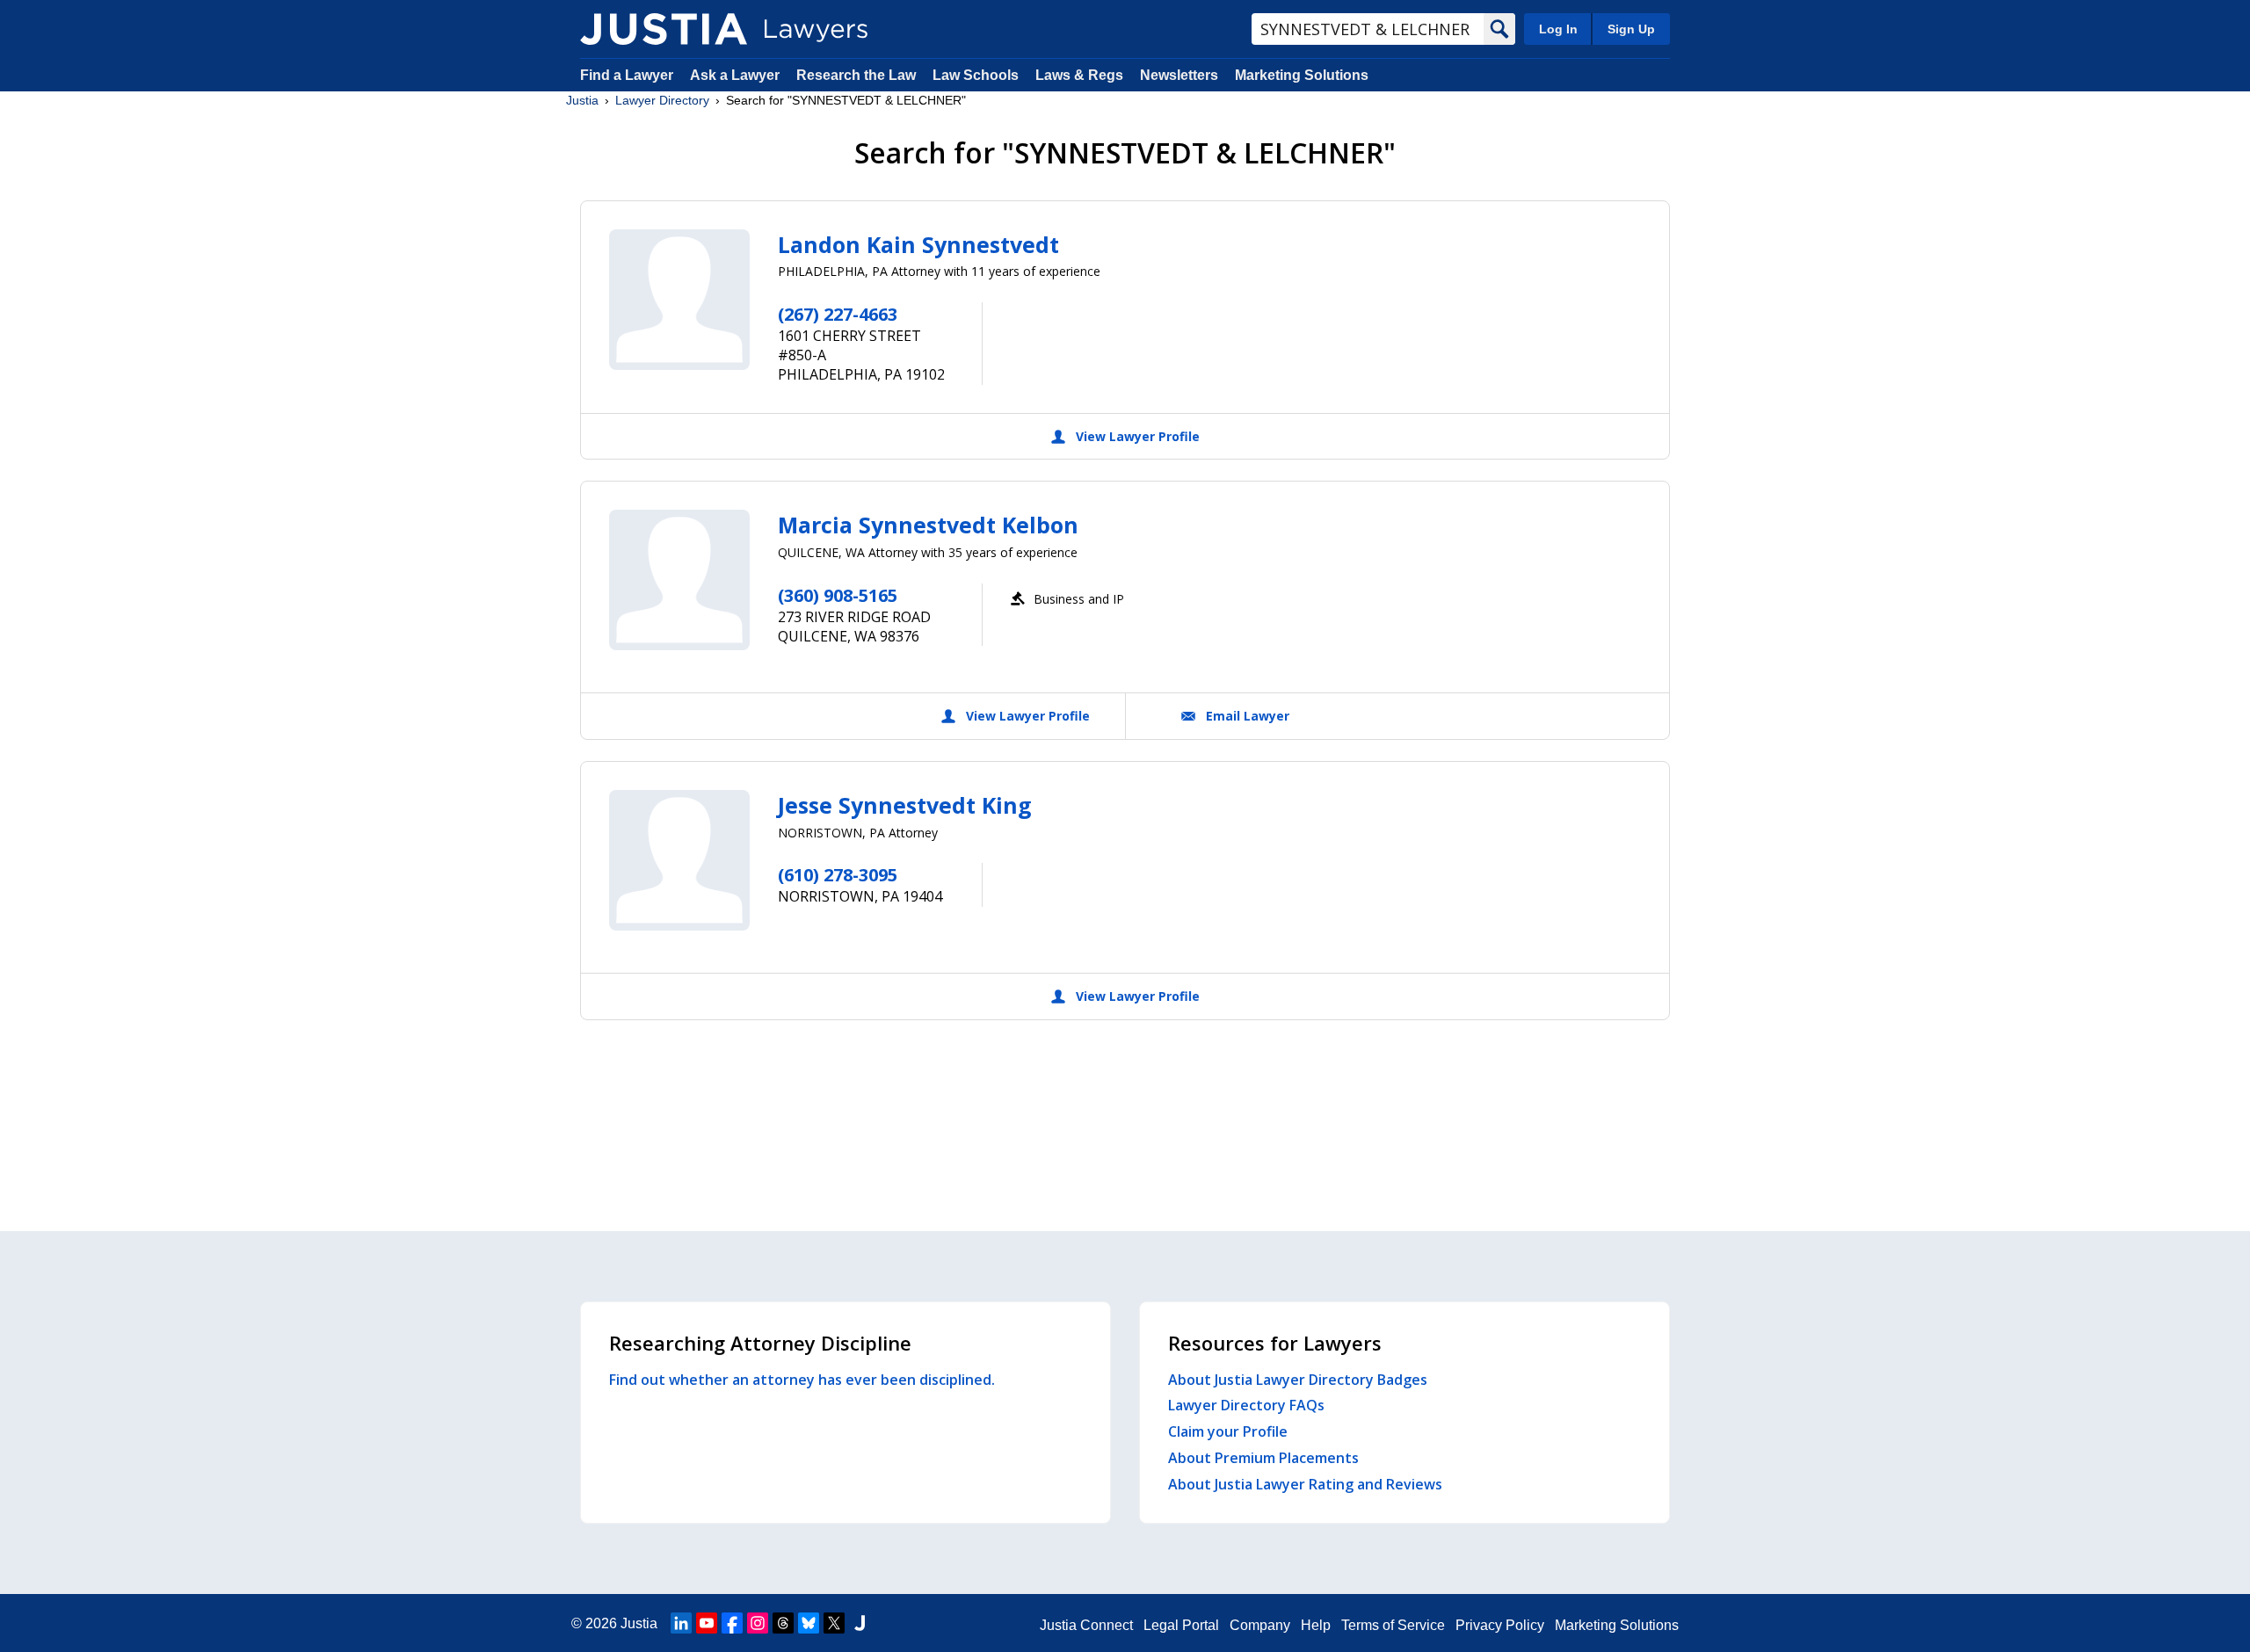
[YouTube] (707, 1623)
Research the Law (856, 75)
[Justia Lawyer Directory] (664, 29)
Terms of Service (1393, 1625)
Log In (1558, 29)
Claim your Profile (1228, 1431)
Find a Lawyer (627, 75)
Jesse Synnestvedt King (905, 805)
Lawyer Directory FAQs (1246, 1405)
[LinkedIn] (681, 1623)
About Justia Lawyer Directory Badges (1298, 1380)
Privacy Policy (1500, 1625)
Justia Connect (1086, 1625)
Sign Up (1631, 29)
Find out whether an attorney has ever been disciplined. (802, 1380)
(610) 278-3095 (838, 875)
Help (1316, 1625)
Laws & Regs (1079, 75)
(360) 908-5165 (838, 595)
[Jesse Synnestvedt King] (679, 860)
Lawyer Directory (662, 100)
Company (1260, 1625)
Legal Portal (1181, 1625)
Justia (582, 100)
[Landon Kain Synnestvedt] (679, 300)
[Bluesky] (809, 1623)
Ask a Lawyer (737, 75)
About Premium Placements (1263, 1458)
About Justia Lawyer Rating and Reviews (1305, 1484)
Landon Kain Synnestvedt (918, 244)
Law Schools (976, 75)
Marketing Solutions (1302, 75)
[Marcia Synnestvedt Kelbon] (679, 580)
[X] (834, 1623)
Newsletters (1179, 75)
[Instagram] (758, 1623)
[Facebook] (732, 1623)
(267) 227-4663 (838, 314)
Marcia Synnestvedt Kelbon (928, 525)
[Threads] (783, 1623)
